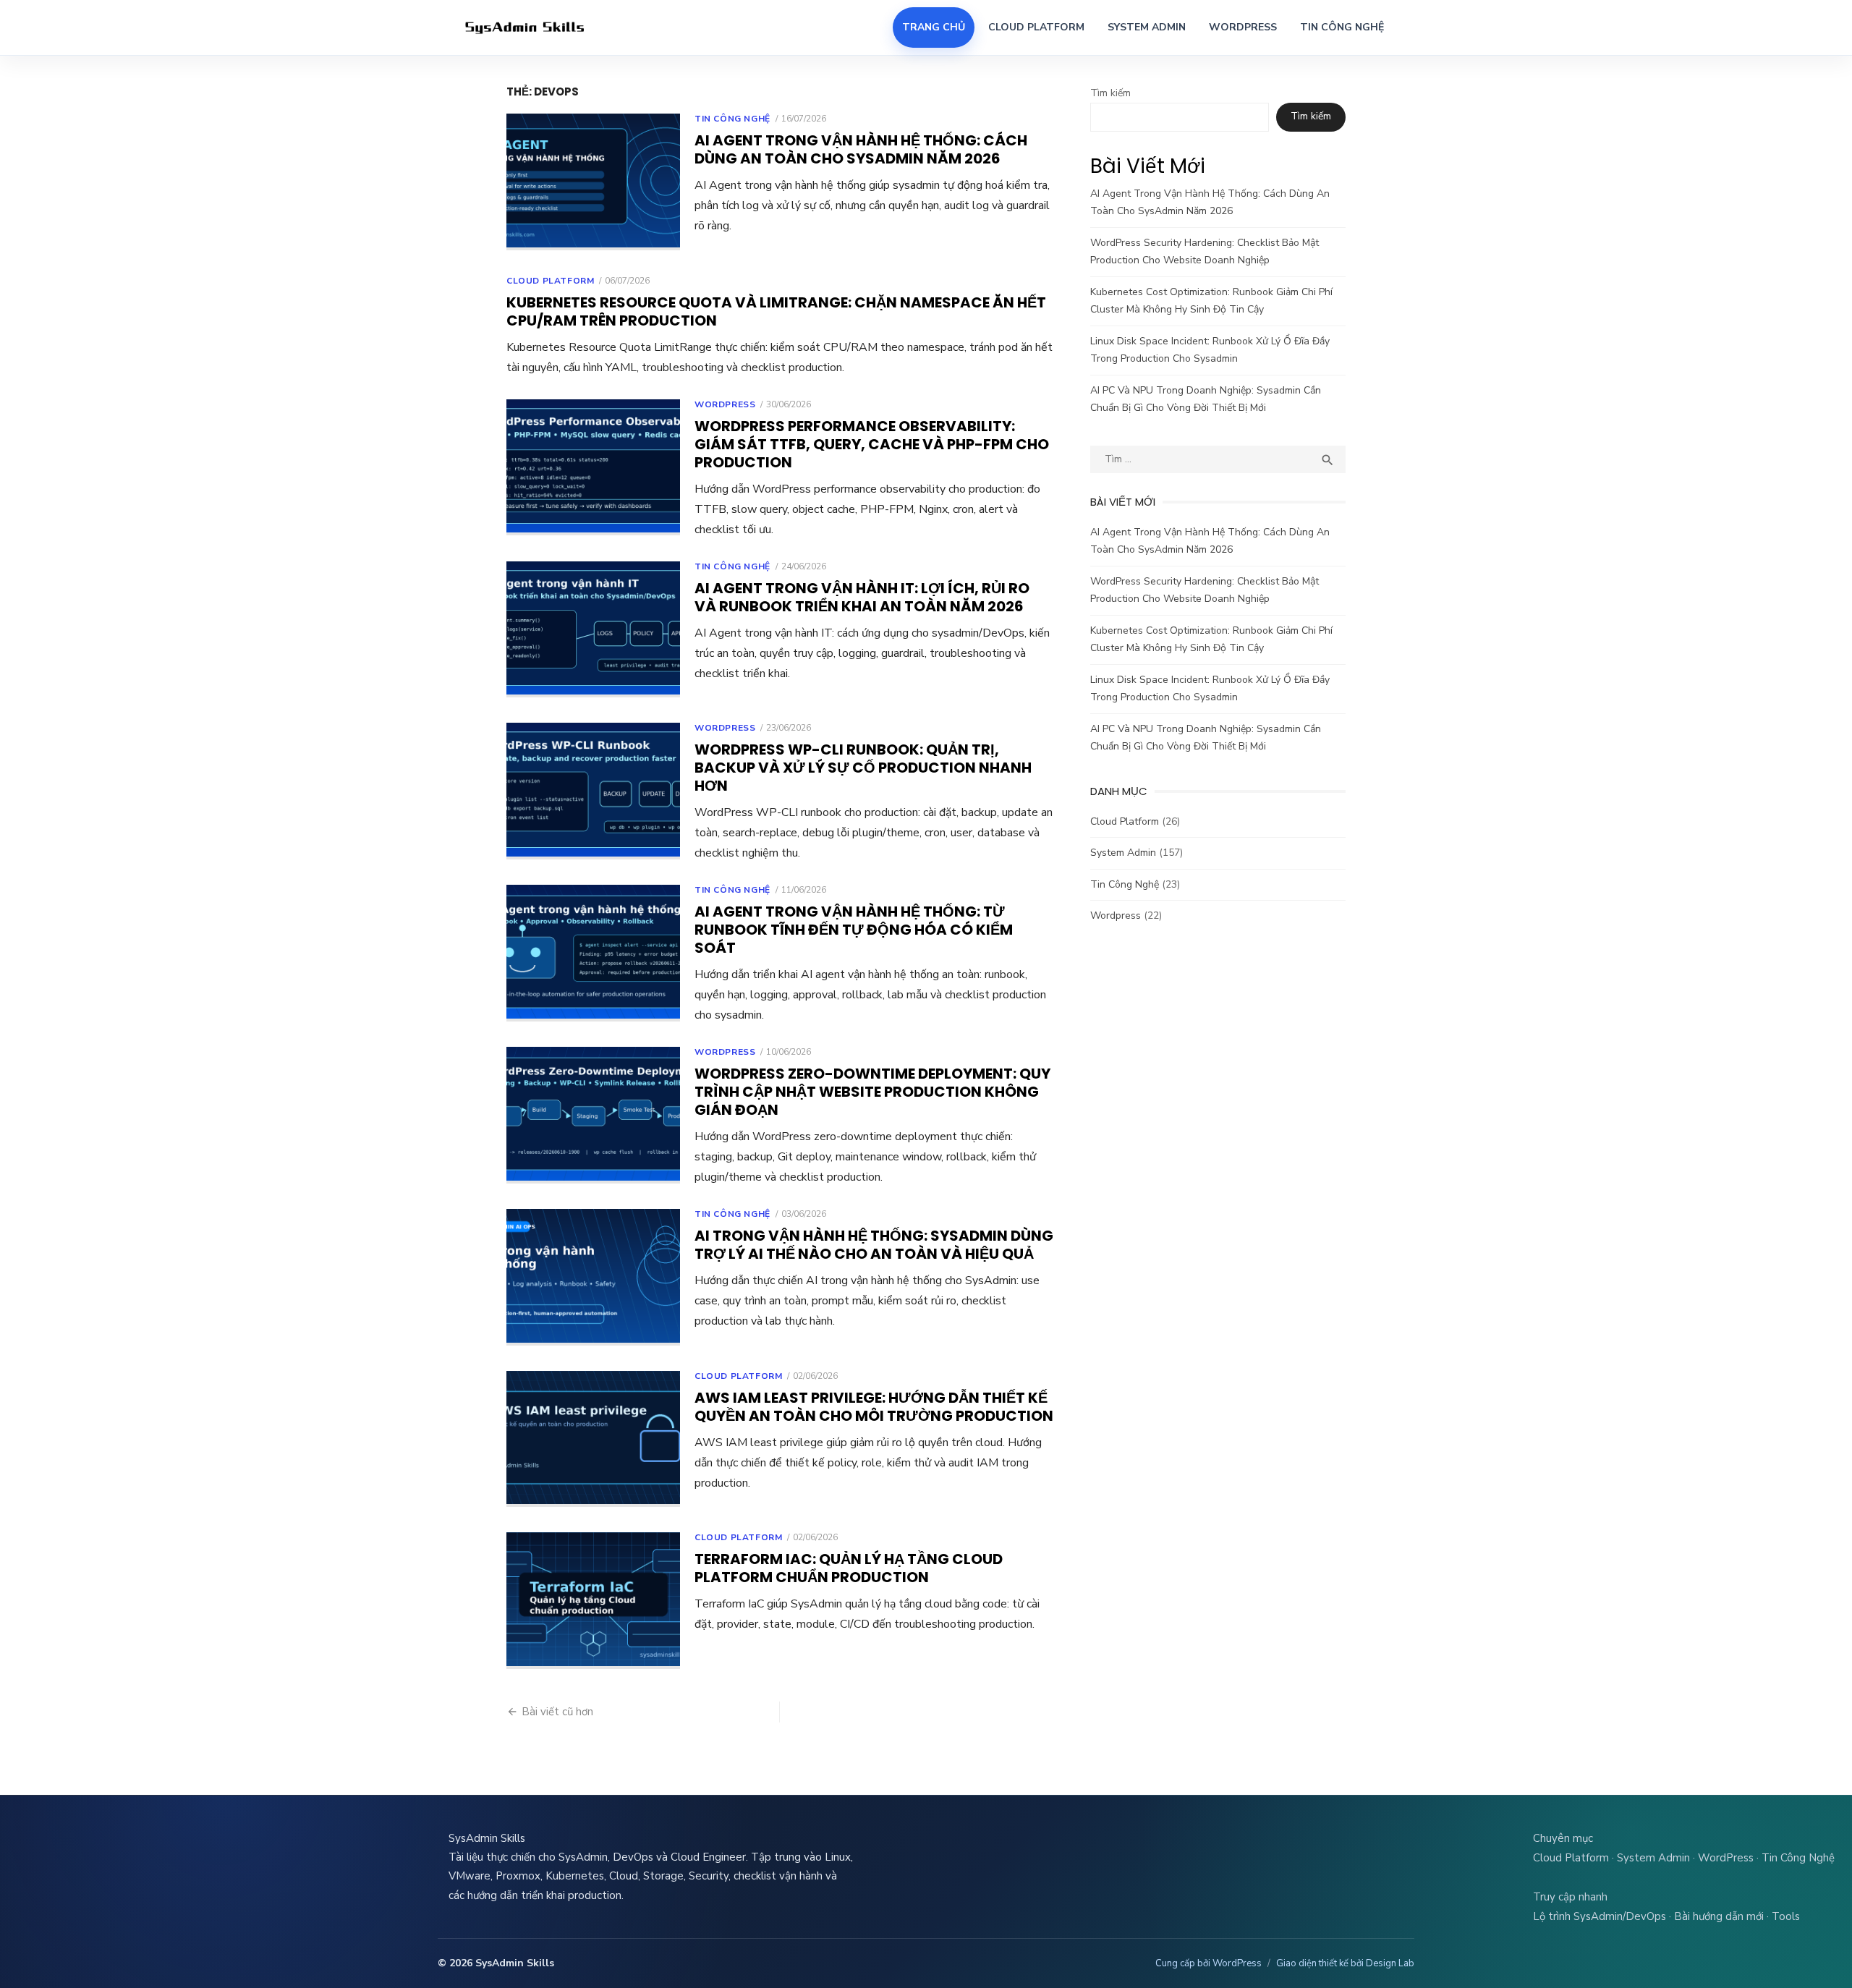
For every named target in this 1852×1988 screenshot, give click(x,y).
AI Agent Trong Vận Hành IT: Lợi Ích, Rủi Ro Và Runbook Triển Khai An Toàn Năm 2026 (862, 597)
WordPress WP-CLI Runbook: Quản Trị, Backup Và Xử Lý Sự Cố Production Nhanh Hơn (863, 768)
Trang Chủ (934, 27)
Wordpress (725, 404)
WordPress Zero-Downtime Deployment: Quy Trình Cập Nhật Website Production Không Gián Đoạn (872, 1092)
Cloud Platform (1036, 27)
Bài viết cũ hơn (557, 1712)
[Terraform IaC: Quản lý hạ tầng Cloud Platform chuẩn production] (593, 1601)
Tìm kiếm (1110, 93)
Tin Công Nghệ (1342, 27)
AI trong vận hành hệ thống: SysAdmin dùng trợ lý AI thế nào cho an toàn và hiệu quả (874, 1245)
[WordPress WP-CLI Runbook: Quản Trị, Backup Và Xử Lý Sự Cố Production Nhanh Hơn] (593, 791)
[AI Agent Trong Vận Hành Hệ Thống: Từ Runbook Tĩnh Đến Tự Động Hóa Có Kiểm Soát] (593, 953)
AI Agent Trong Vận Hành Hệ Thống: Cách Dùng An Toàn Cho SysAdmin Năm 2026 (861, 149)
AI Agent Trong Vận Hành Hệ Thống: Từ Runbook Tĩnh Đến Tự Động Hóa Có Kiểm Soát (854, 930)
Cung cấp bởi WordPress (1209, 1963)
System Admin (1147, 27)
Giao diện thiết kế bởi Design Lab (1345, 1963)
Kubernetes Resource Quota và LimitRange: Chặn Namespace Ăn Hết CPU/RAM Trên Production (776, 311)
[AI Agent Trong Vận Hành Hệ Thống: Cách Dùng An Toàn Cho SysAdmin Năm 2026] (593, 182)
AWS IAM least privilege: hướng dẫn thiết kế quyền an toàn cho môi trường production (874, 1407)
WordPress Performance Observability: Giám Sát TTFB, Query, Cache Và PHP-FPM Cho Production (872, 444)
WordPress (1243, 27)
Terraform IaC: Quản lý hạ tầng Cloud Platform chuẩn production (849, 1568)
